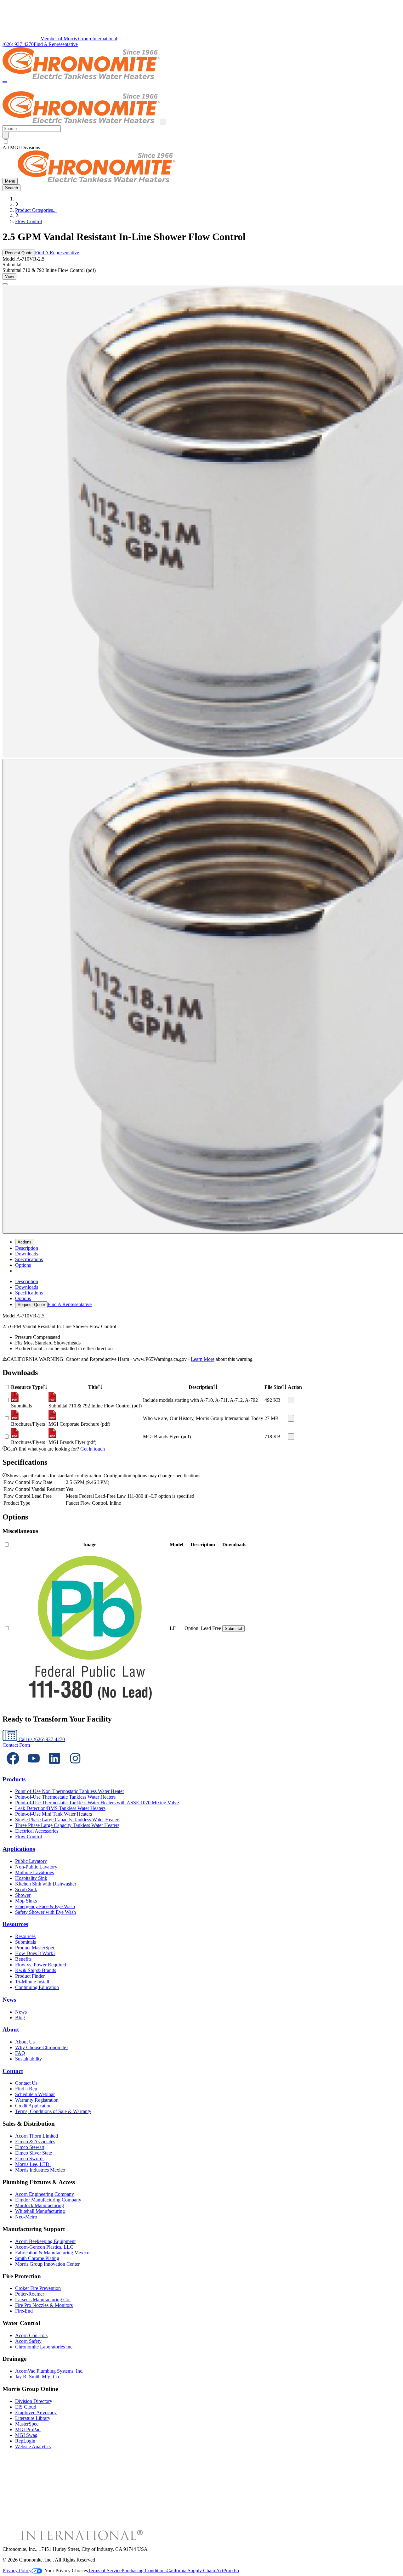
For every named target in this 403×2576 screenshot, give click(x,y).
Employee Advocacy (36, 2413)
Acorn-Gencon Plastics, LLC (44, 2247)
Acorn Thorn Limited (37, 2136)
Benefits (23, 1959)
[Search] (6, 135)
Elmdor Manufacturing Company (48, 2200)
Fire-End (24, 2311)
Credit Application (33, 2106)
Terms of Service (105, 2570)
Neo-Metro (26, 2217)
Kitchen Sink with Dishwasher (46, 1884)
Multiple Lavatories (34, 1872)
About (11, 2029)
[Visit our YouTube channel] (34, 1767)
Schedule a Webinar (35, 2094)
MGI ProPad (28, 2429)
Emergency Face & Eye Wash (45, 1906)
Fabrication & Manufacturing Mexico (52, 2253)
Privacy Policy (17, 2570)
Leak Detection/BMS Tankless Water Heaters (60, 1808)
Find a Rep (26, 2089)
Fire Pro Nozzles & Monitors (44, 2305)
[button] (5, 83)
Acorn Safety (28, 2341)
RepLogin (25, 2441)
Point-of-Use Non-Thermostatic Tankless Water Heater (70, 1791)
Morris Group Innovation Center (47, 2264)
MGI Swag (26, 2435)
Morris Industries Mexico (40, 2170)
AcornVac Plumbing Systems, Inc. (49, 2371)
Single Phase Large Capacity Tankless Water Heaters (68, 1820)
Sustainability (28, 2059)
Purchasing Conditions (144, 2570)
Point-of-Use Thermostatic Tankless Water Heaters (65, 1797)
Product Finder (30, 1976)
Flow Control (28, 221)
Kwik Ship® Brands (36, 1970)
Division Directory (34, 2401)
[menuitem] (27, 1248)
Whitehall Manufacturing (40, 2211)
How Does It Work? (35, 1953)
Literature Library (33, 2418)
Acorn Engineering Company (45, 2194)
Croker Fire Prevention (38, 2288)
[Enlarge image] (5, 284)
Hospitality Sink (31, 1878)
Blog (20, 2018)
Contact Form (16, 1745)
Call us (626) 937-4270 (41, 1739)
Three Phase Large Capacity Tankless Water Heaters (67, 1825)
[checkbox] (201, 142)
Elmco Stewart (30, 2147)
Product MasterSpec (35, 1948)
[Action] (291, 1400)
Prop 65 (231, 2570)
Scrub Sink (26, 1889)
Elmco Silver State (34, 2153)
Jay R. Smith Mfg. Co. (38, 2377)
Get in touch (93, 1449)
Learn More (203, 1359)
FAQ (20, 2053)
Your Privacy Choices (66, 2570)
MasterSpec (27, 2424)
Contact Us (26, 2083)
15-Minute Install (32, 1982)
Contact (13, 2071)
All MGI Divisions (21, 147)
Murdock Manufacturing (40, 2205)
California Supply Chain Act (195, 2570)
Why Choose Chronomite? (42, 2047)
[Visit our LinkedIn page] (54, 1767)
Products (14, 1779)
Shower (23, 1895)
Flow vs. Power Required (41, 1965)
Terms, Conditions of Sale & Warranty (53, 2111)
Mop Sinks (26, 1901)
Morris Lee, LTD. (33, 2164)
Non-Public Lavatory (36, 1867)
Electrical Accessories (37, 1831)
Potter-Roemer (30, 2294)
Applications (19, 1849)
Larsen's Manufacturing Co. (43, 2300)
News (9, 2000)
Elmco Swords (30, 2159)
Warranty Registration (37, 2100)
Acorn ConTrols (31, 2335)
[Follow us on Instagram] (75, 1767)
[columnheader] (29, 1387)
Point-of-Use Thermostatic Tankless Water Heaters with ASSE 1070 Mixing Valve (97, 1803)
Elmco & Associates (35, 2142)
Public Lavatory (31, 1861)
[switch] (6, 141)
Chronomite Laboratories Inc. (44, 2347)
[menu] (201, 1293)
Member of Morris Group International (79, 39)
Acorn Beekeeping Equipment (45, 2241)
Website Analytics (33, 2446)
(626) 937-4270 (18, 44)
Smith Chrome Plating (37, 2258)
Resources (15, 1924)
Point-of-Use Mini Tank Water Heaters (54, 1814)
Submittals (26, 1942)
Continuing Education (37, 1987)
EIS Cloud (26, 2407)
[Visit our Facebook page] (13, 1767)
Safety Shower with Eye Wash (45, 1912)
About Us (25, 2042)
